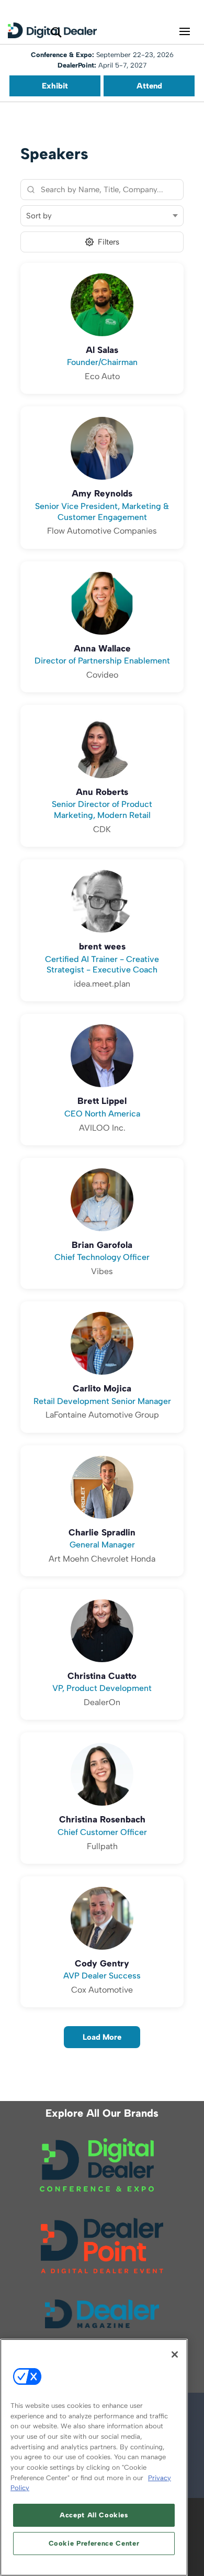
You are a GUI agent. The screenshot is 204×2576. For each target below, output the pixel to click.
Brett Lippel (102, 1101)
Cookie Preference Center (94, 2543)
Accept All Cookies (94, 2515)
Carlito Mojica (102, 1388)
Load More (102, 2037)
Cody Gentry (102, 1963)
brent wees (102, 946)
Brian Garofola (102, 1245)
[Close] (175, 2354)
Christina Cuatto (102, 1676)
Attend (149, 86)
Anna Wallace (102, 648)
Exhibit (55, 86)
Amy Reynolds (102, 493)
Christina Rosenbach (102, 1819)
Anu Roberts (102, 792)
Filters (109, 242)
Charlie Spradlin (102, 1532)
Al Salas (102, 350)
